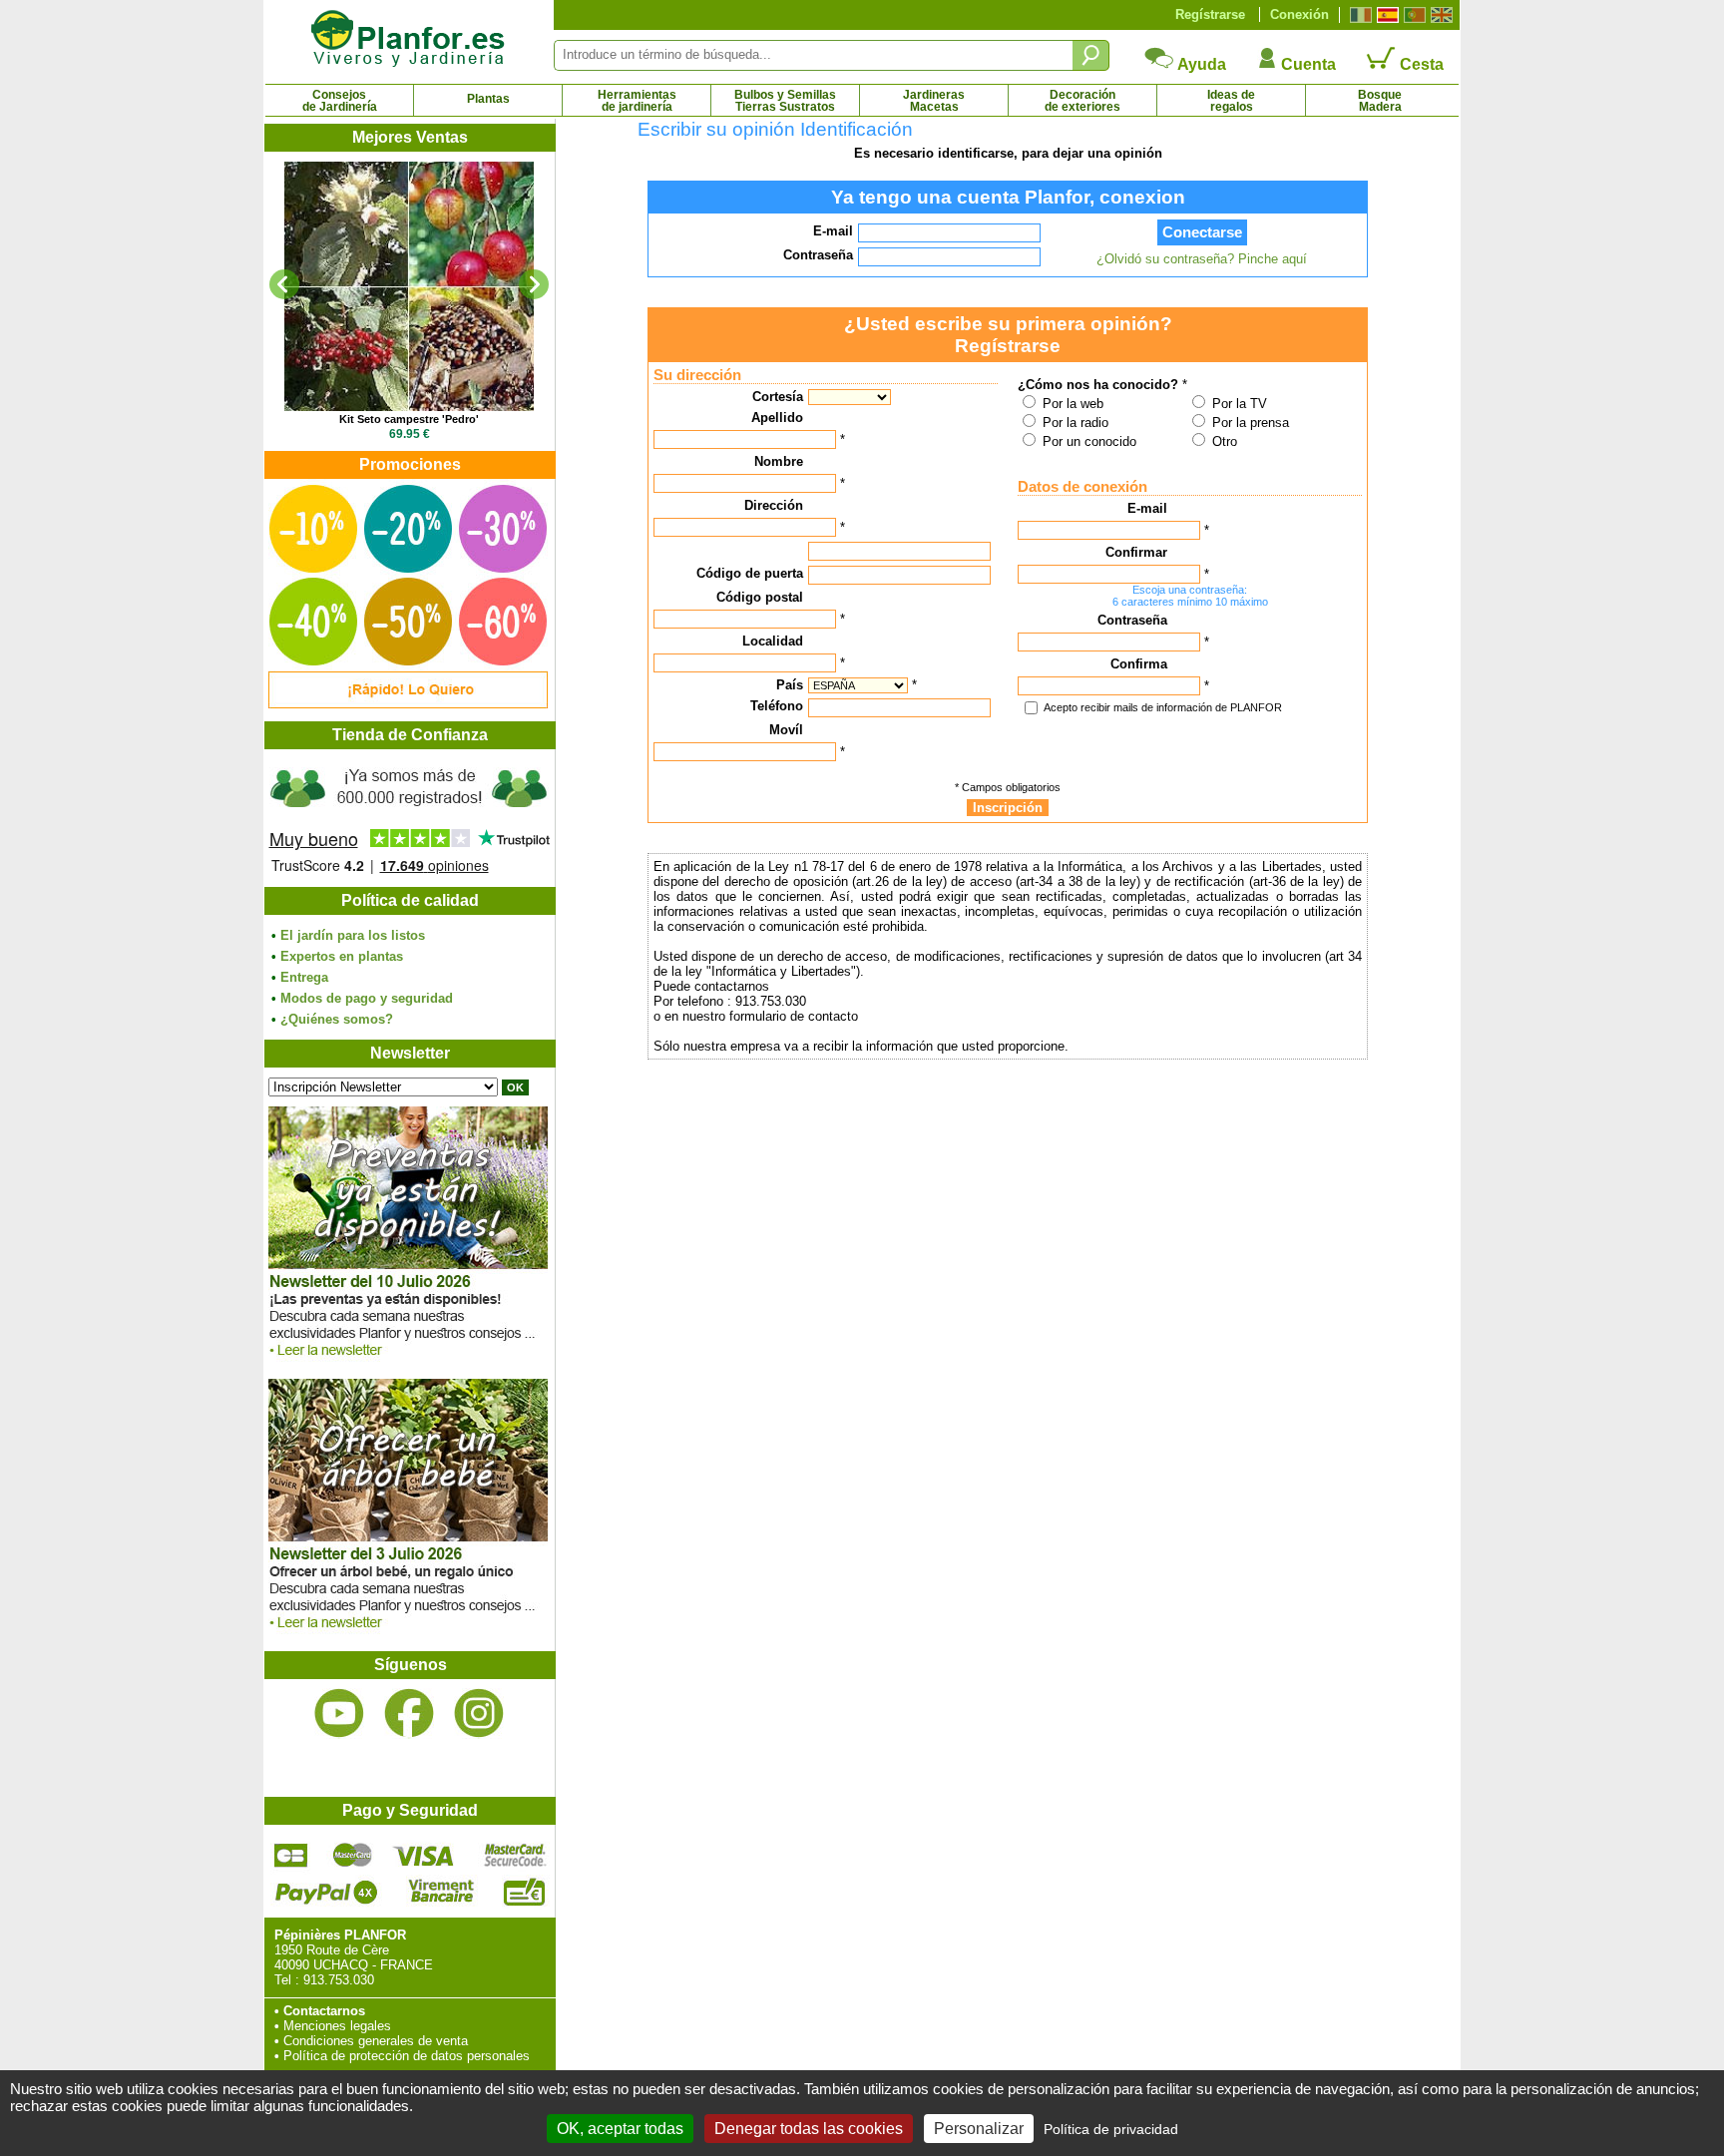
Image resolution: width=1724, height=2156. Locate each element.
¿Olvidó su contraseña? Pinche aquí (1202, 259)
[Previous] (284, 284)
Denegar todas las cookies (809, 2129)
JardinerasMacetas (934, 101)
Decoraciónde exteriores (1082, 101)
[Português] (1412, 15)
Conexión (1299, 14)
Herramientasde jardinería (637, 101)
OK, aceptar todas (620, 2129)
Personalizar (979, 2129)
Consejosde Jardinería (340, 101)
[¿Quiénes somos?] (409, 818)
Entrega (304, 977)
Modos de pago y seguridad (367, 998)
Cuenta (1306, 64)
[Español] (1385, 15)
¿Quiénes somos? (337, 1019)
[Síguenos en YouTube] (339, 1714)
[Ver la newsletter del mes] (408, 1361)
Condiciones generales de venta (376, 2041)
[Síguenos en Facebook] (409, 1714)
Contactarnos (324, 2011)
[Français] (1358, 15)
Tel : (287, 1980)
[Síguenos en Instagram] (479, 1714)
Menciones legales (337, 2026)
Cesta (1420, 64)
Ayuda (1200, 64)
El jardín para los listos (353, 935)
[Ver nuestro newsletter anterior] (408, 1634)
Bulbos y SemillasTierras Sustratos (785, 101)
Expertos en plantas (342, 956)
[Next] (534, 284)
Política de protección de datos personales (407, 2056)
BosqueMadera (1380, 101)
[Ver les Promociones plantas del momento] (408, 704)
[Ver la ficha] (409, 286)
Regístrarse (1210, 14)
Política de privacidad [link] (1111, 2129)
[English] (1439, 15)
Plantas (488, 99)
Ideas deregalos (1231, 101)
